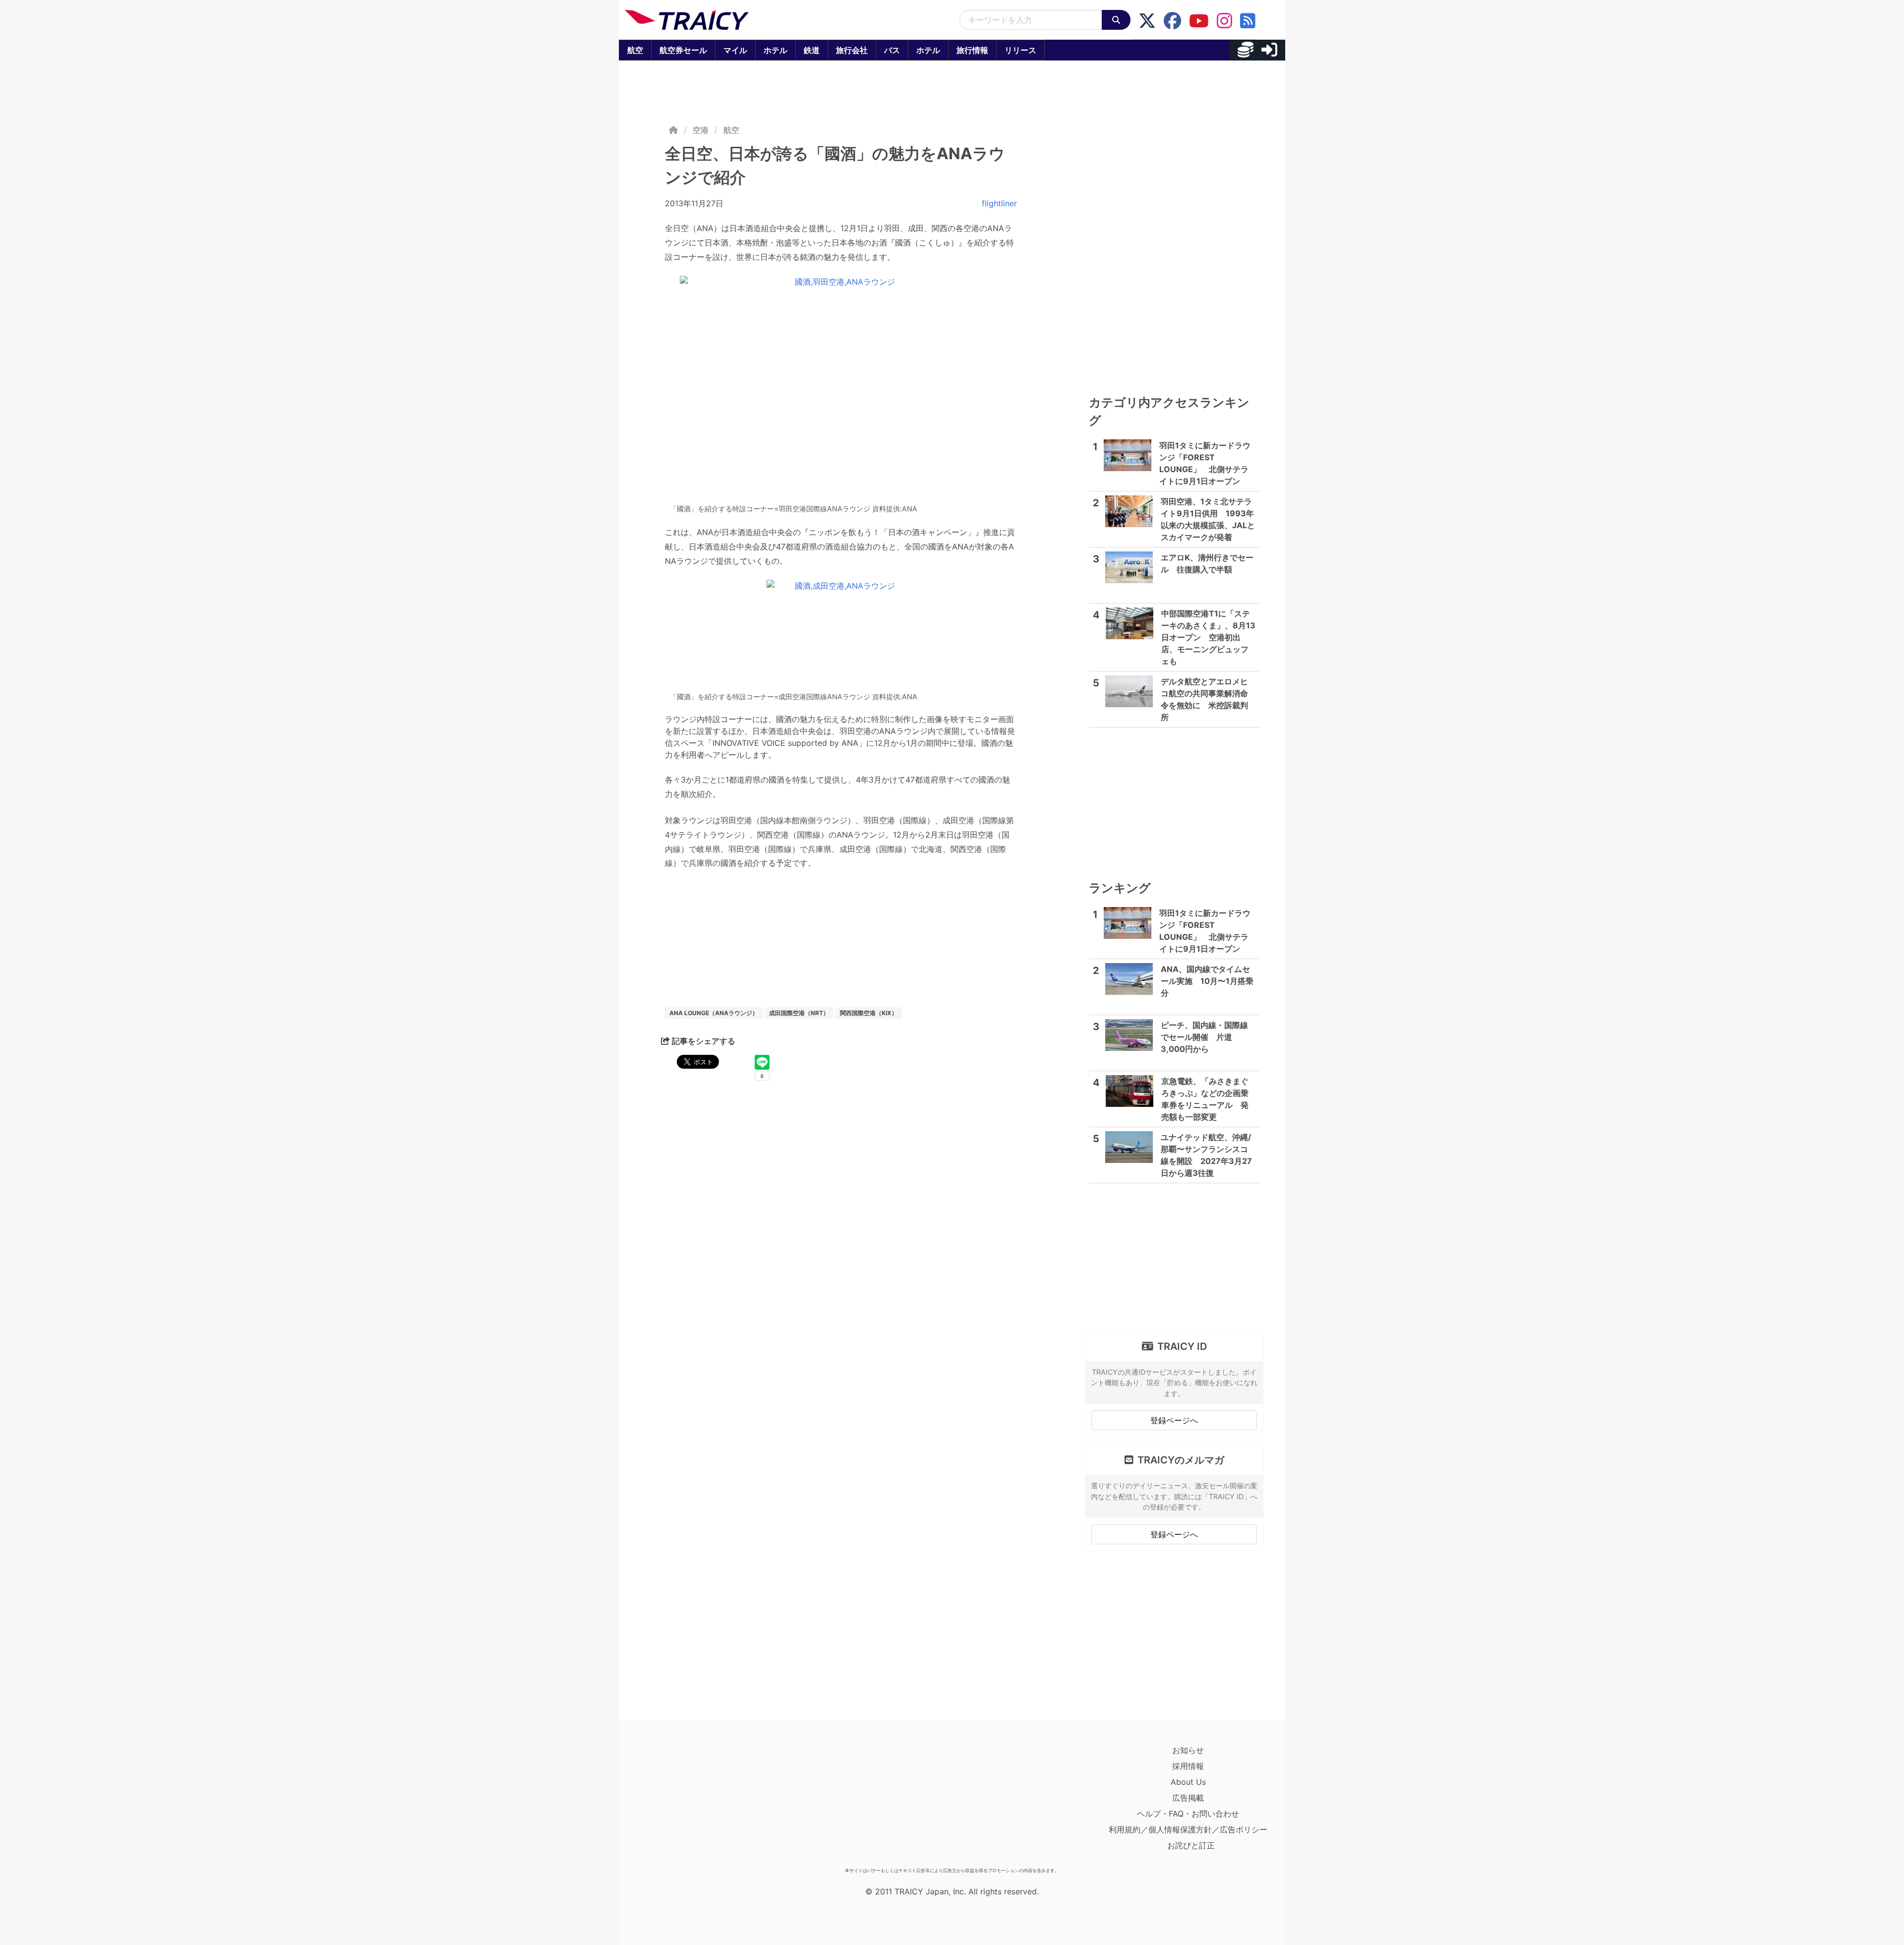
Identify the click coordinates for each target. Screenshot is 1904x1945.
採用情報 (1188, 1766)
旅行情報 (972, 50)
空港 (701, 130)
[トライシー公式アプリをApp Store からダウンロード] (683, 1803)
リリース (1020, 50)
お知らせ (1188, 1750)
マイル (735, 50)
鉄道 (812, 50)
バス (892, 50)
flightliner (999, 203)
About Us (1188, 1782)
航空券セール (683, 50)
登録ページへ (1174, 1420)
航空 (635, 50)
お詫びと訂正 (1191, 1845)
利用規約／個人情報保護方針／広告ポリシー (1188, 1829)
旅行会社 (852, 50)
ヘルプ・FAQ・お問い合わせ (1188, 1814)
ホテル (775, 50)
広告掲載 (1188, 1798)
